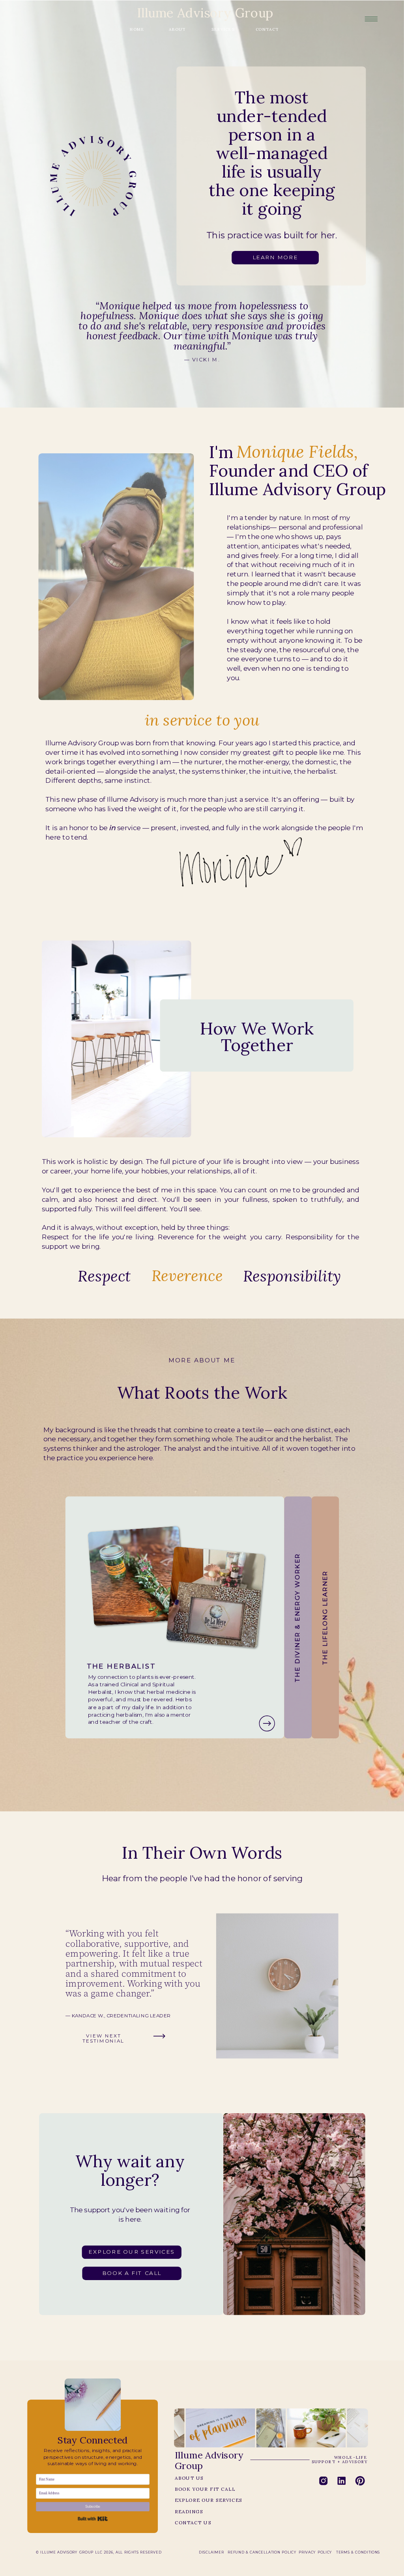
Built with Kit (93, 2519)
